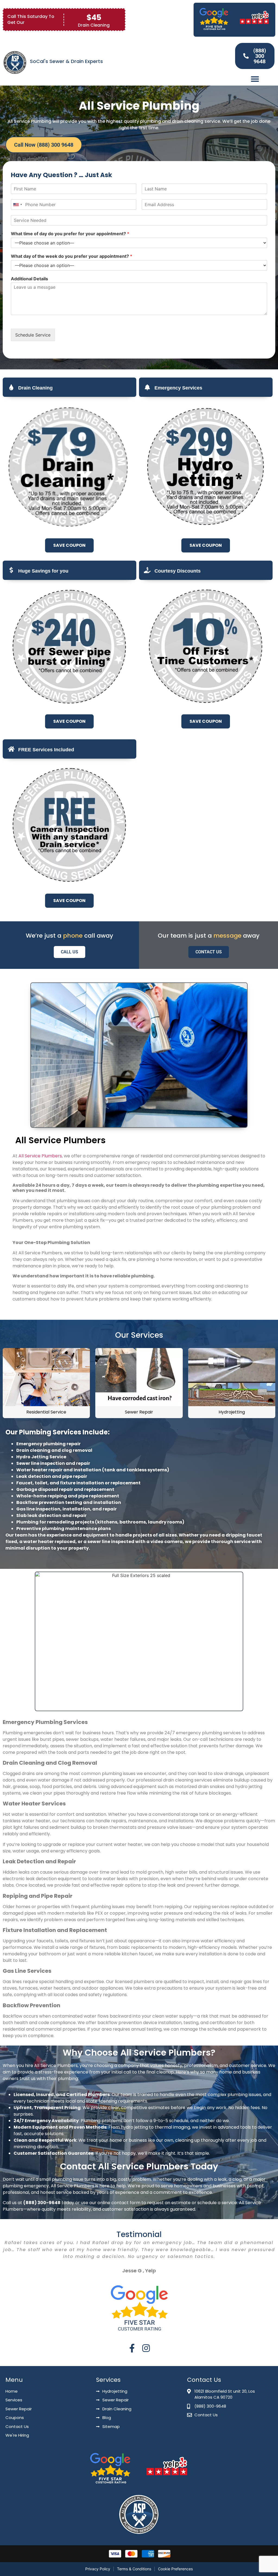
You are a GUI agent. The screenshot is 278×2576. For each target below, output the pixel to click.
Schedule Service (33, 335)
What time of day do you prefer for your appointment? (70, 234)
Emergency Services (178, 388)
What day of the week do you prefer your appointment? (72, 256)
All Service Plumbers (40, 1156)
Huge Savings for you (43, 571)
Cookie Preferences (175, 2569)
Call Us (69, 952)
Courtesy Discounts (178, 571)
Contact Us (209, 952)
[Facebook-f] (132, 2348)
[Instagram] (146, 2348)
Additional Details (29, 279)
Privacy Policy (98, 2569)
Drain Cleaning (35, 388)
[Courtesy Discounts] (147, 570)
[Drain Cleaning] (11, 387)
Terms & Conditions (134, 2569)
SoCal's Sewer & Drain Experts (66, 61)
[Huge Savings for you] (11, 570)
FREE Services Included (46, 750)
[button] (255, 79)
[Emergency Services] (147, 387)
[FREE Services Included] (11, 749)
